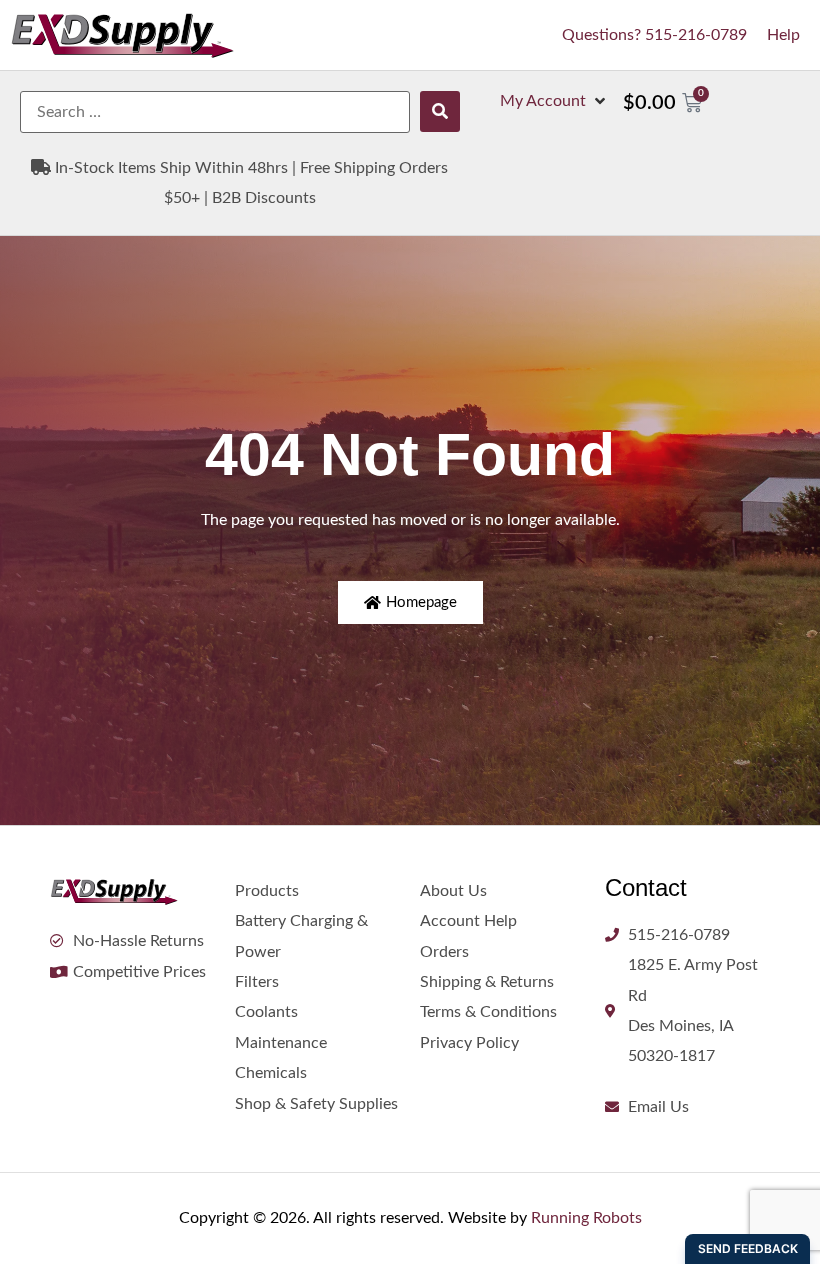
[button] (554, 101)
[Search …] (215, 112)
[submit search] (440, 111)
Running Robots (586, 1218)
